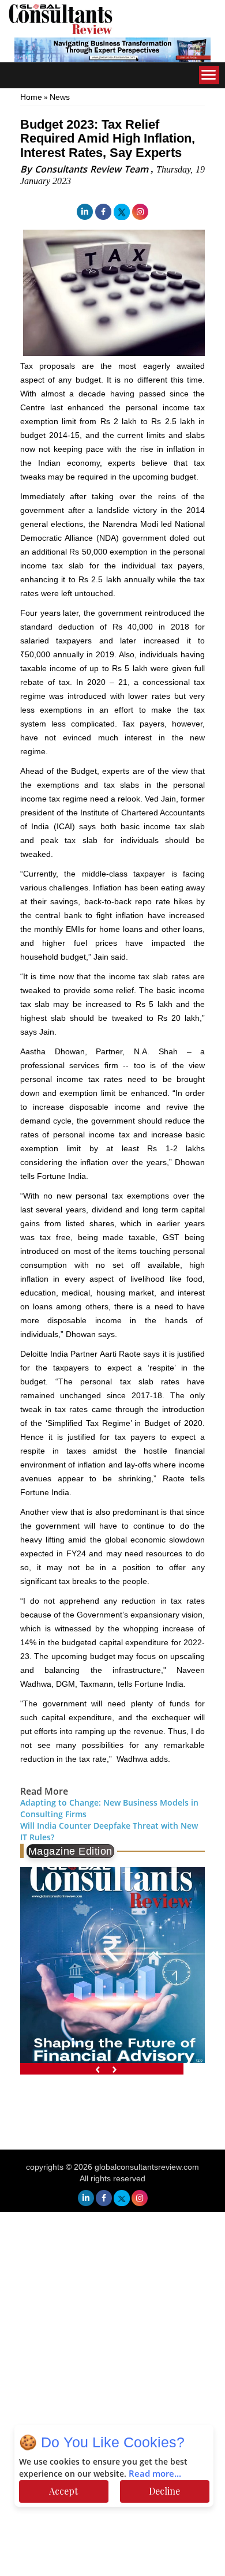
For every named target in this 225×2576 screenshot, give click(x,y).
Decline (164, 2491)
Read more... (155, 2474)
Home (31, 97)
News (60, 97)
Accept (63, 2491)
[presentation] (98, 2069)
